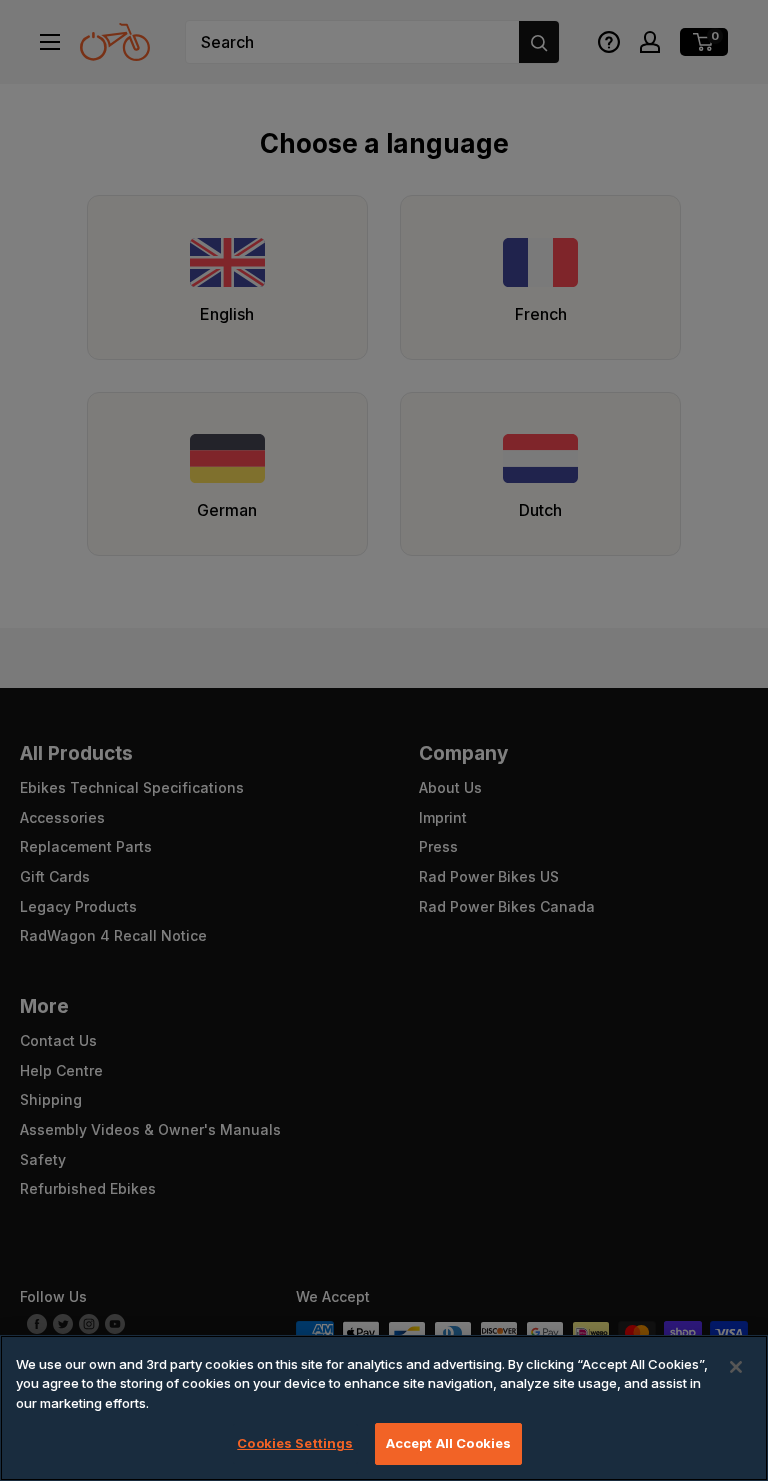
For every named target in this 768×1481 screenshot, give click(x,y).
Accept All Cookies (448, 1443)
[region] (384, 1408)
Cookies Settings (295, 1443)
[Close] (736, 1367)
